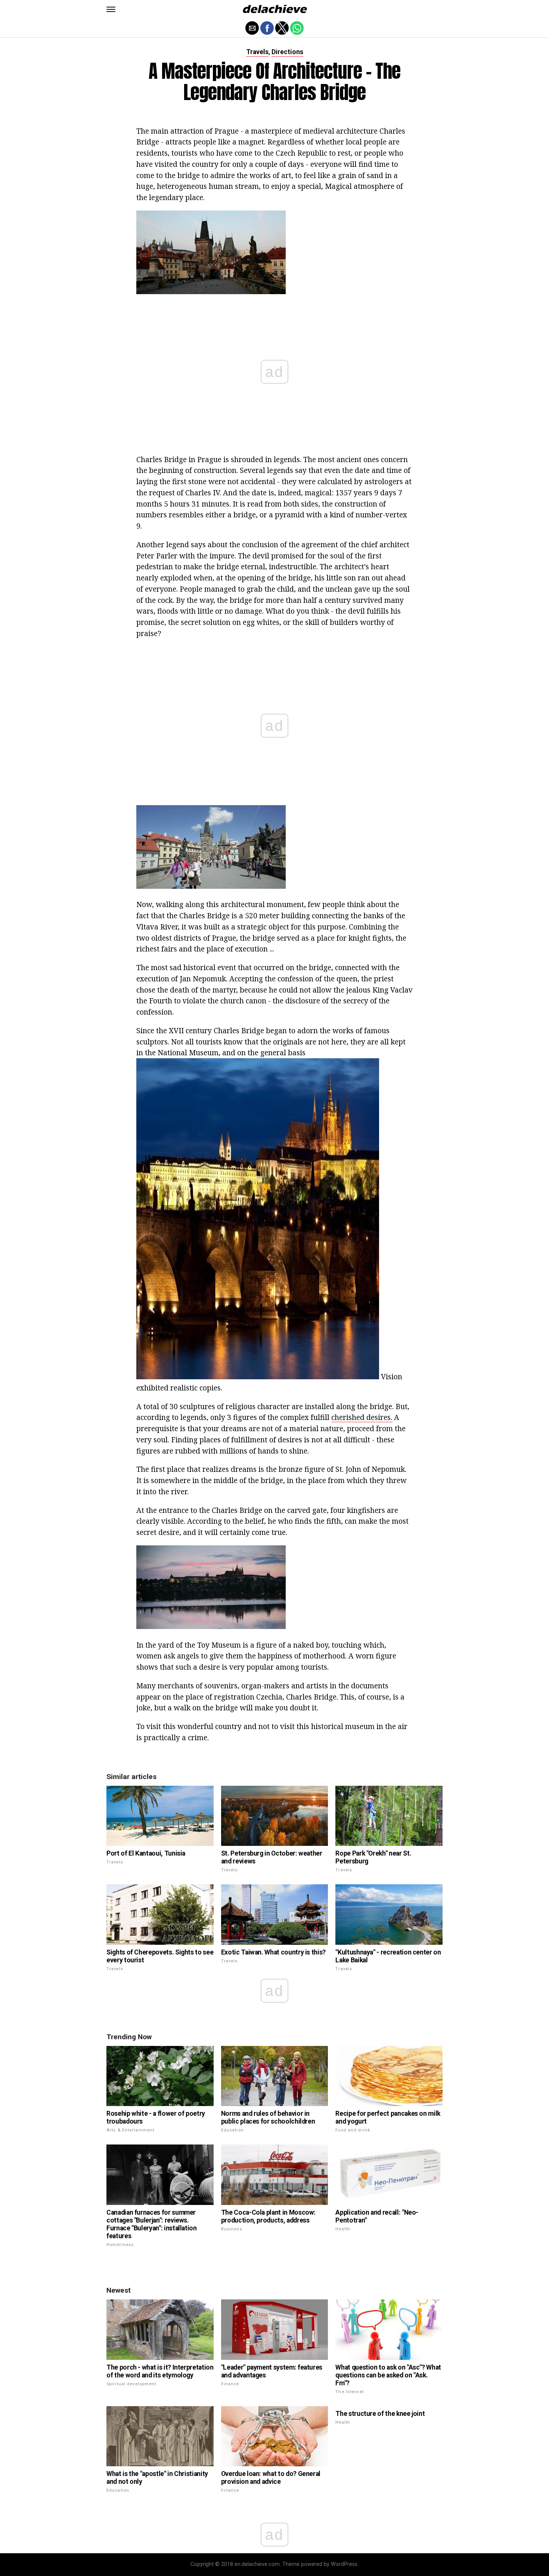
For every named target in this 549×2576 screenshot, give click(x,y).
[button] (111, 9)
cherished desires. (362, 1417)
